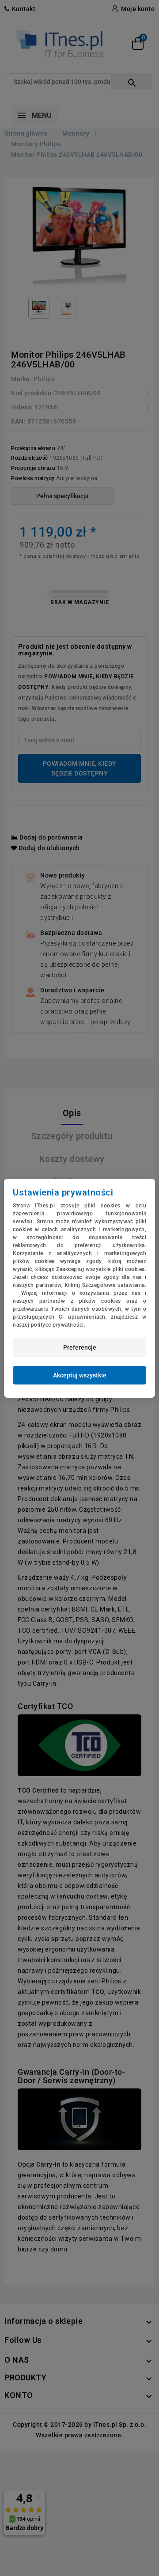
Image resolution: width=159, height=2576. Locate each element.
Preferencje (80, 1347)
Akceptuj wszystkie (80, 1375)
